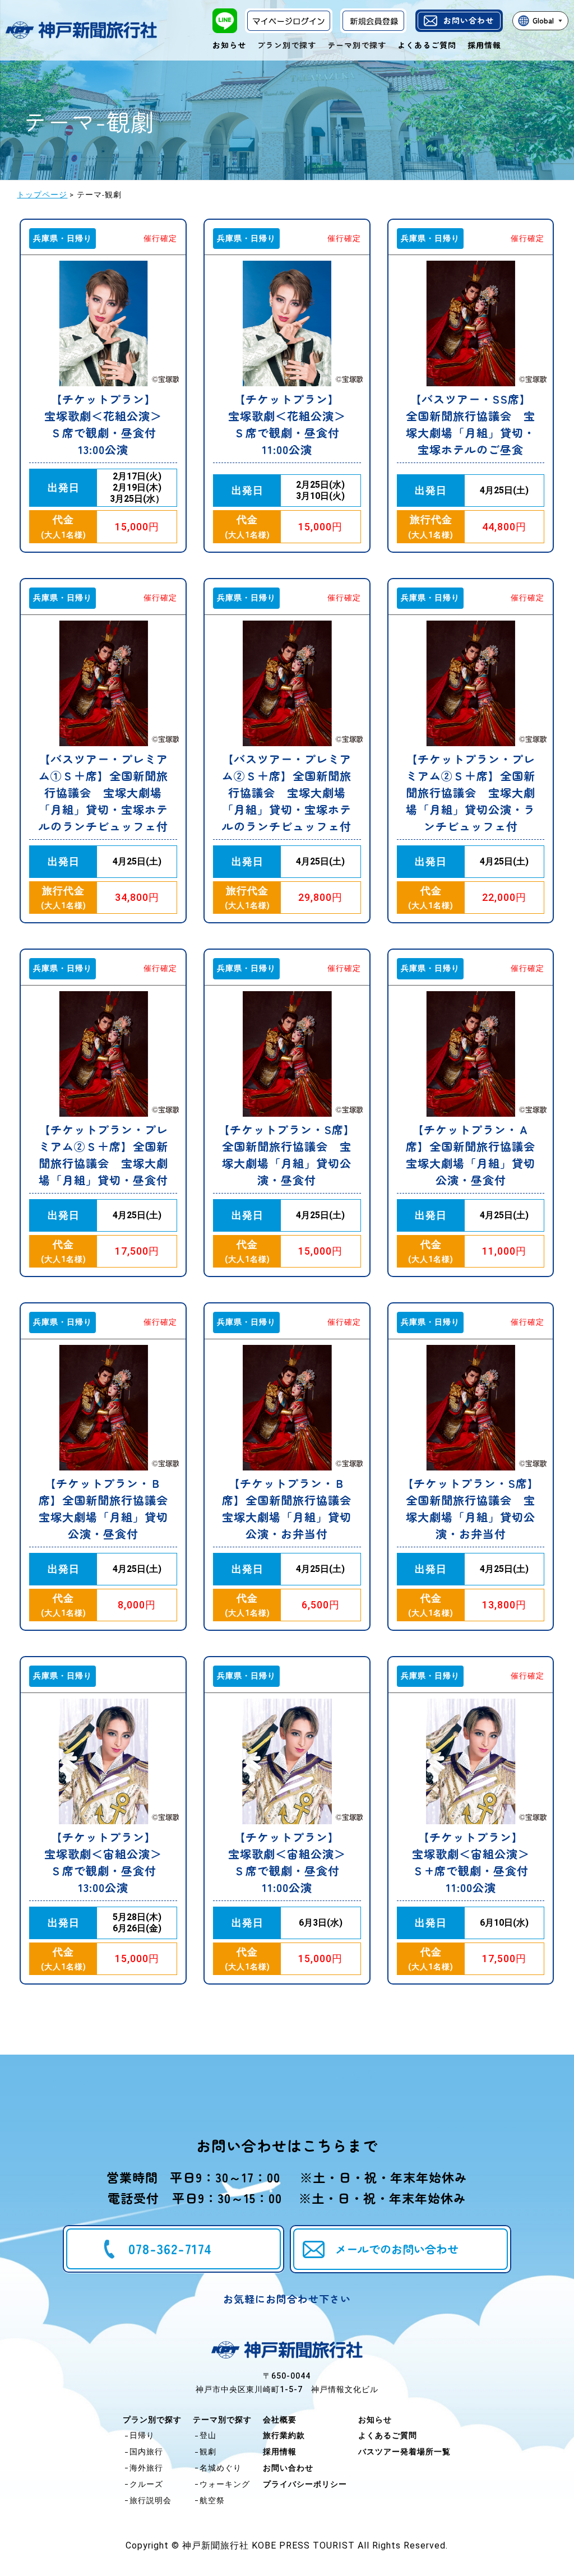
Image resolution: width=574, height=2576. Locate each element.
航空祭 (212, 2500)
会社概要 (280, 2420)
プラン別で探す (152, 2420)
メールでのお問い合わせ (397, 2249)
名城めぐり (221, 2468)
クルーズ (146, 2484)
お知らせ (229, 45)
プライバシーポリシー (305, 2484)
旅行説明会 (151, 2500)
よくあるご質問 (427, 45)
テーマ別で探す (222, 2420)
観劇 (208, 2452)
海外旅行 (146, 2468)
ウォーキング (225, 2484)
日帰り (142, 2435)
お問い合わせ (469, 20)
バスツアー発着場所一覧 (404, 2452)
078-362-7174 (170, 2248)
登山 (208, 2435)
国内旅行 (146, 2452)
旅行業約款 (284, 2435)
